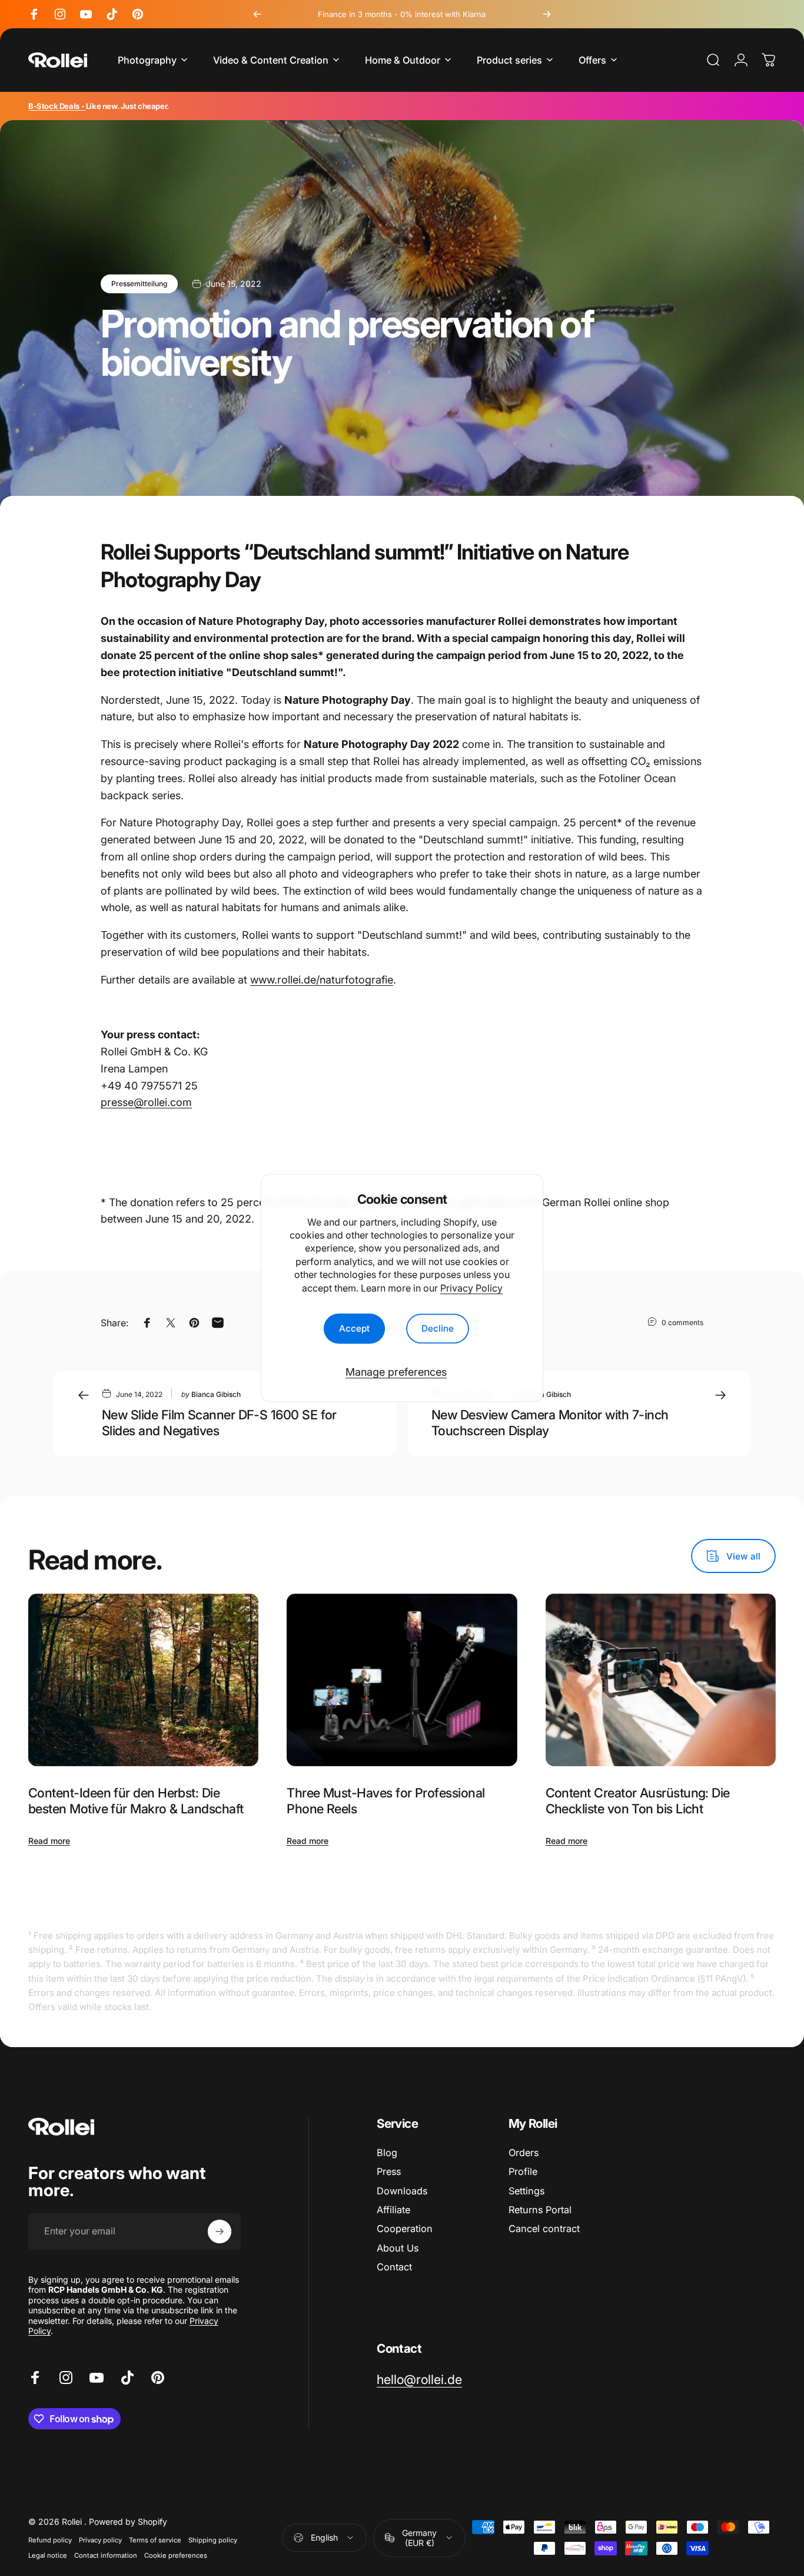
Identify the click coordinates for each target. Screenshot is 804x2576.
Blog (387, 2153)
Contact (394, 2267)
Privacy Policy (471, 1288)
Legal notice (48, 2555)
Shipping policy (213, 2540)
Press (389, 2171)
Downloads (402, 2191)
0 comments (682, 1322)
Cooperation (405, 2229)
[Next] (547, 14)
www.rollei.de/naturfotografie (322, 980)
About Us (398, 2248)
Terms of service (155, 2540)
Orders (524, 2153)
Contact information (106, 2555)
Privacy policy (100, 2540)
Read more (49, 1841)
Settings (526, 2191)
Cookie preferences (176, 2555)
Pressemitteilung (139, 284)
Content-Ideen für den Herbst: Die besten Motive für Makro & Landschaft (136, 1801)
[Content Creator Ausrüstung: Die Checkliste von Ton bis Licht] (661, 1680)
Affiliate (393, 2210)
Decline (438, 1328)
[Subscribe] (220, 2231)
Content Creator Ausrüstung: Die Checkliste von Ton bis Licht (638, 1801)
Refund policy (50, 2540)
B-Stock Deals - (57, 106)
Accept (354, 1328)
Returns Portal (540, 2210)
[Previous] (257, 14)
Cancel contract (544, 2229)
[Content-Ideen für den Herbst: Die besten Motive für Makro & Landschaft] (143, 1680)
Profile (523, 2171)
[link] (419, 2380)
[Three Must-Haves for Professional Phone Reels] (402, 1680)
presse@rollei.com (146, 1102)
